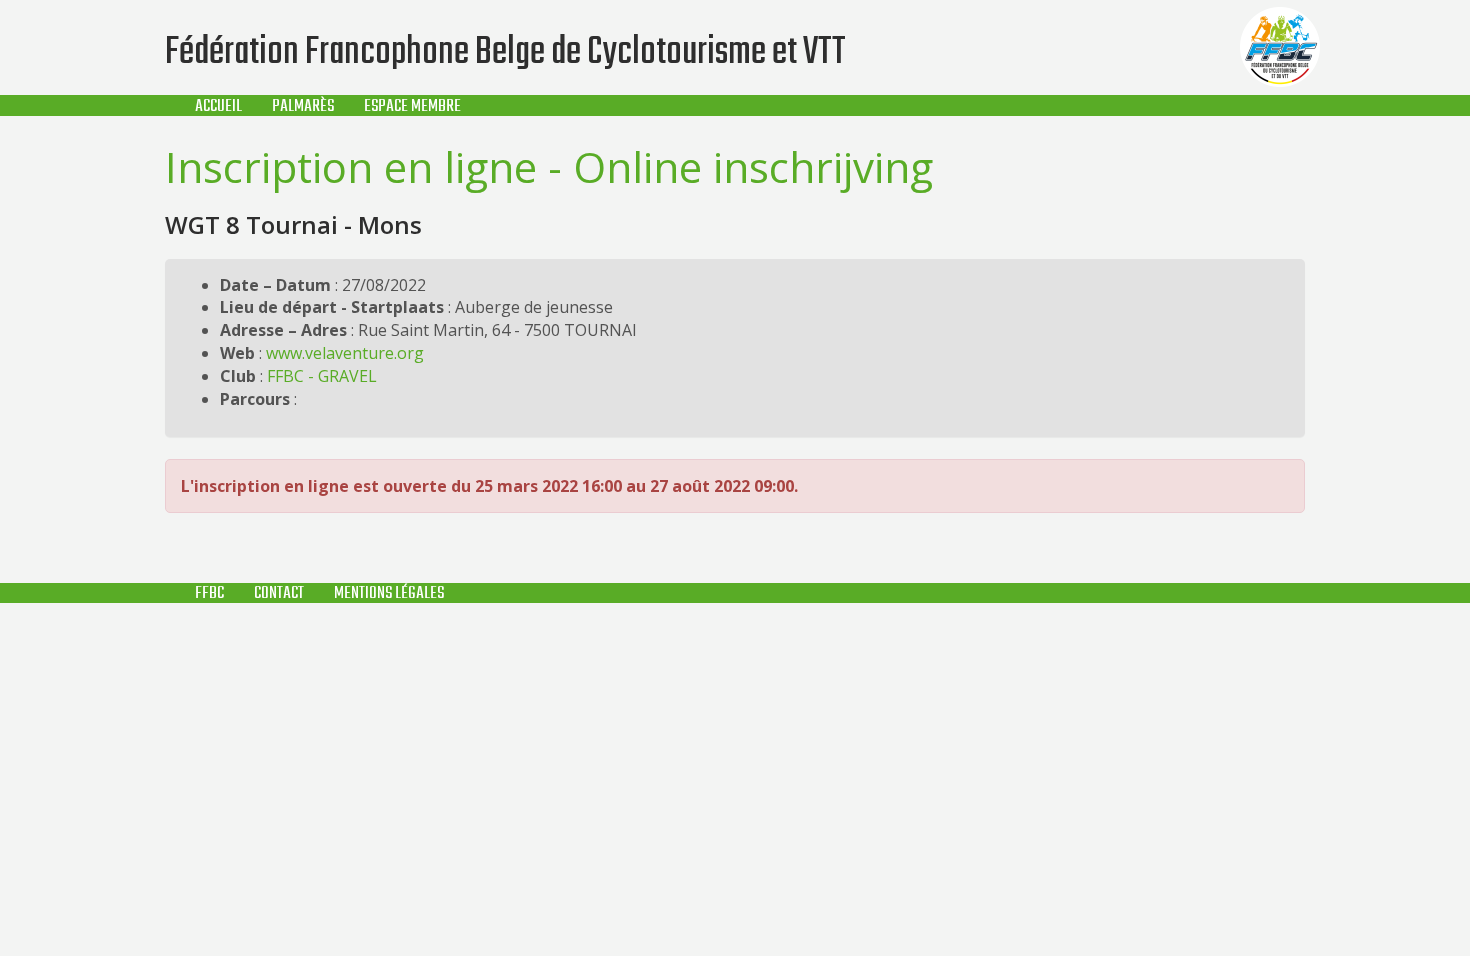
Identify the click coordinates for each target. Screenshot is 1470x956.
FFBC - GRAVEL (322, 376)
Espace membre (412, 106)
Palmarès (303, 106)
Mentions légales (389, 593)
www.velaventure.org (345, 353)
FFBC (209, 593)
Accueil (218, 106)
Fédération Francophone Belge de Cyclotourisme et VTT (505, 53)
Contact (279, 593)
